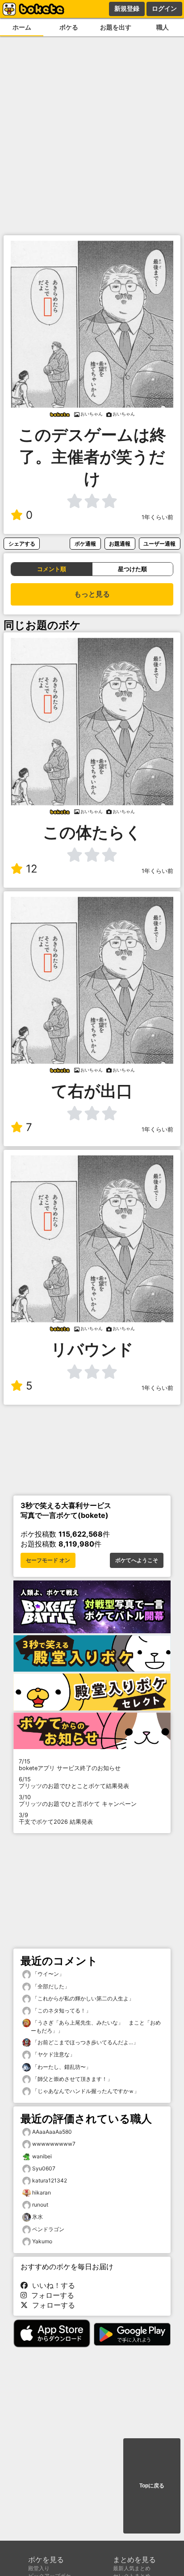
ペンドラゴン (48, 2229)
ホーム (22, 27)
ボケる (69, 27)
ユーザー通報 (159, 544)
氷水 (38, 2217)
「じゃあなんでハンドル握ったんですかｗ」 (85, 2091)
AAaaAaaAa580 (52, 2132)
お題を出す (116, 27)
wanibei (42, 2156)
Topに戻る (152, 2486)
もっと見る (92, 594)
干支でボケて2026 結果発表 (56, 1818)
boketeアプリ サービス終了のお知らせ (70, 1765)
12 (32, 869)
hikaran (42, 2193)
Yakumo (42, 2241)
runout (40, 2205)
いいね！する (51, 2285)
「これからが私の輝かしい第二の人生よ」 (82, 1998)
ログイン (164, 8)
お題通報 (120, 544)
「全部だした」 (50, 1986)
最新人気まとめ (132, 2568)
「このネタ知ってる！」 (61, 2010)
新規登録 (127, 8)
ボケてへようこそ (137, 1560)
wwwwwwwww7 (54, 2144)
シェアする (22, 544)
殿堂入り (39, 2568)
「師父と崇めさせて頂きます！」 (72, 2079)
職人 (163, 27)
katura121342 (50, 2180)
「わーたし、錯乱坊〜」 (61, 2067)
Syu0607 (44, 2168)
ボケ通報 (85, 544)
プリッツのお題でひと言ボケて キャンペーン (78, 1801)
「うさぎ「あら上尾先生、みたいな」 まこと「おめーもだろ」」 (96, 2027)
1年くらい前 (157, 517)
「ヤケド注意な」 (53, 2054)
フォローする (50, 2295)
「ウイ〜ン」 (48, 1974)
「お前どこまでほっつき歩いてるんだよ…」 (85, 2042)
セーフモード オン (48, 1560)
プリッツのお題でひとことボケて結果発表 (74, 1783)
